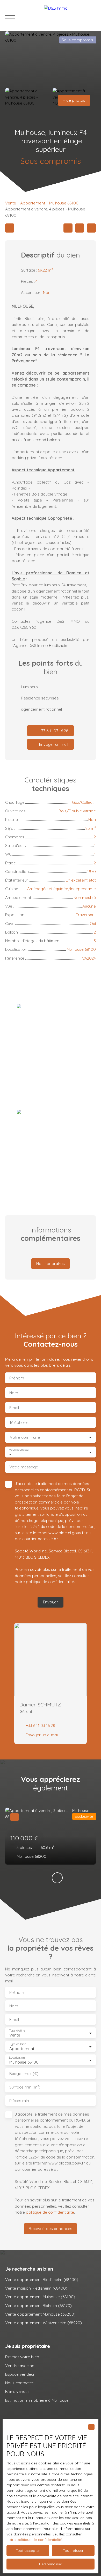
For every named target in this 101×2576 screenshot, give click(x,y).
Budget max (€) (24, 2074)
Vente (11, 203)
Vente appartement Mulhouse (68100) (40, 2297)
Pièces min (19, 2101)
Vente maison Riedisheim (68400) (36, 2288)
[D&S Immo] (70, 16)
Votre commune (25, 1437)
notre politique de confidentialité (34, 2540)
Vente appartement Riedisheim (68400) (42, 2279)
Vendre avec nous (22, 2366)
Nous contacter (19, 2383)
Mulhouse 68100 (64, 203)
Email (14, 1408)
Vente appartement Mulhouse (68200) (40, 2314)
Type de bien (17, 2044)
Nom (14, 1393)
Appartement (33, 203)
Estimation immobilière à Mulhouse (37, 2400)
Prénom (17, 1378)
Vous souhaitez (19, 1450)
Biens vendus (17, 2391)
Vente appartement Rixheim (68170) (38, 2305)
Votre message (24, 1467)
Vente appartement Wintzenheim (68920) (44, 2323)
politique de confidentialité (50, 1582)
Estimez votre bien (22, 2357)
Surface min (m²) (25, 2087)
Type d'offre (17, 2031)
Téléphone (19, 1422)
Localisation (17, 2058)
